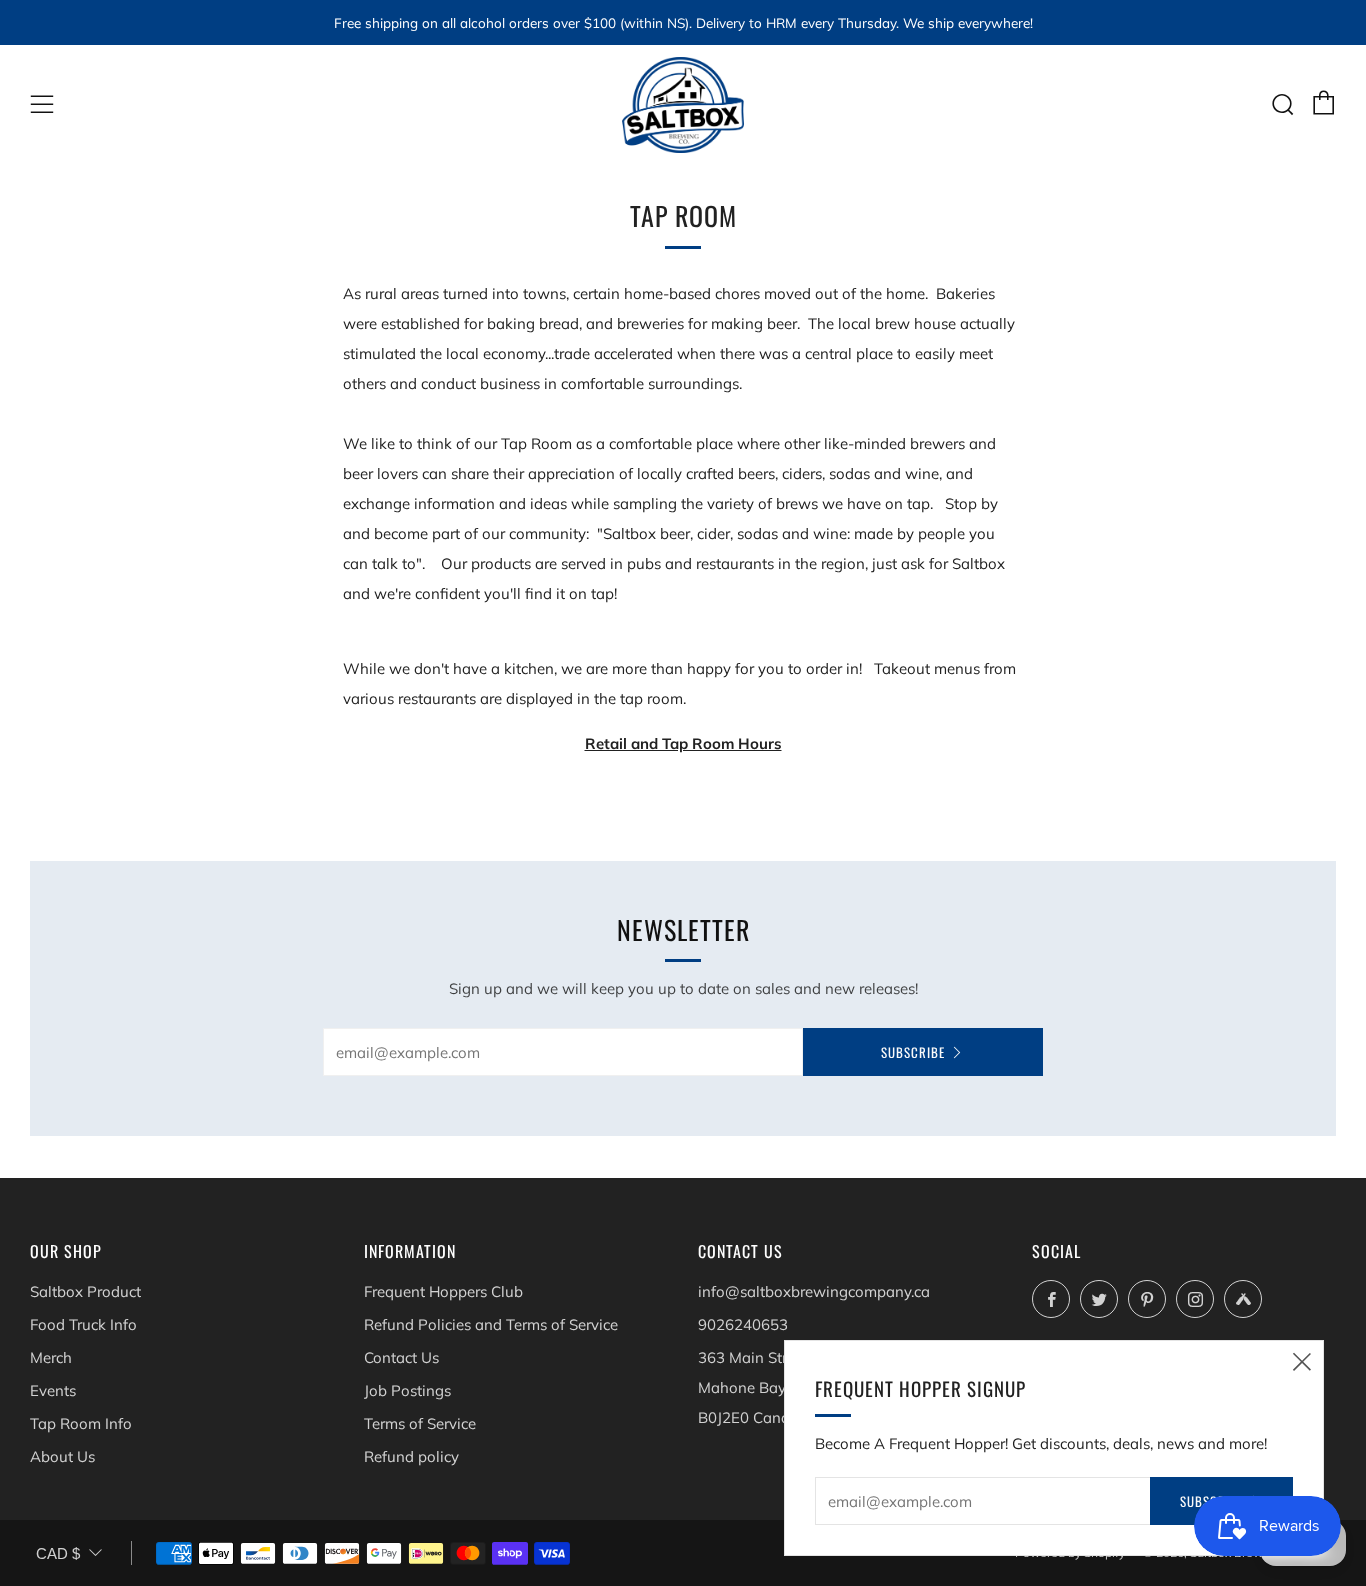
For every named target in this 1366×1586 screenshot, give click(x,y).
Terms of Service (420, 1423)
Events (53, 1390)
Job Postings (407, 1390)
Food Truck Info (83, 1324)
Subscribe (913, 1052)
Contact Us (401, 1357)
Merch (51, 1357)
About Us (62, 1456)
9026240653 (743, 1324)
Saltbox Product (85, 1291)
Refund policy (411, 1456)
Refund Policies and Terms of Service (491, 1324)
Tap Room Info (81, 1423)
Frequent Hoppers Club (443, 1291)
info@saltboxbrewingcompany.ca (814, 1291)
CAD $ (58, 1553)
